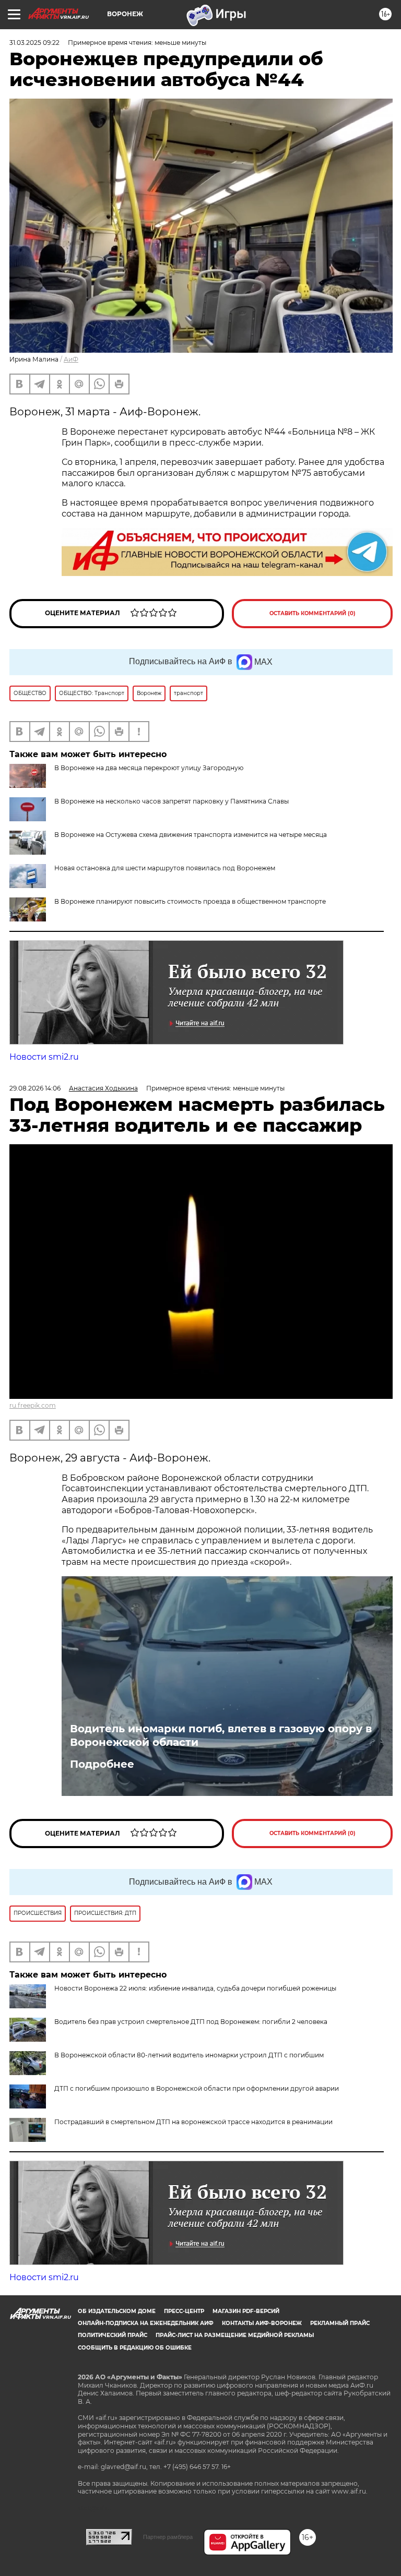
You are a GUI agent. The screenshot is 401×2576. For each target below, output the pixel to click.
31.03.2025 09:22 (34, 43)
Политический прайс (113, 2335)
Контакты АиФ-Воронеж (262, 2323)
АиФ (71, 359)
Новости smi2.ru (44, 1057)
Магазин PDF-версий (246, 2311)
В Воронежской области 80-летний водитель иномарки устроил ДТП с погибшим (189, 2055)
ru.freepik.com (33, 1405)
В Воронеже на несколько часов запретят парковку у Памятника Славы (172, 801)
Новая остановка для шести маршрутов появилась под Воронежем (165, 868)
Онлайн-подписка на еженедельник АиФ (146, 2323)
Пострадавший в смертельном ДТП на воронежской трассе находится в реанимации (193, 2122)
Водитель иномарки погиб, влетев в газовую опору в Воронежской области (221, 1735)
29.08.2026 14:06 (35, 1088)
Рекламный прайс (340, 2323)
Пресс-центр (184, 2311)
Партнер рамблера (168, 2537)
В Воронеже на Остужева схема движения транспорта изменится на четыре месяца (191, 835)
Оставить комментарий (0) (312, 613)
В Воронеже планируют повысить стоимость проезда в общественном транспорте (190, 901)
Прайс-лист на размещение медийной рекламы (235, 2335)
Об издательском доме (117, 2311)
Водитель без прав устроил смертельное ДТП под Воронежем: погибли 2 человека (191, 2022)
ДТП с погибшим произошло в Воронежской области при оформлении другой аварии (197, 2088)
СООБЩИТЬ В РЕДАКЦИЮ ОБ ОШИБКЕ (135, 2348)
